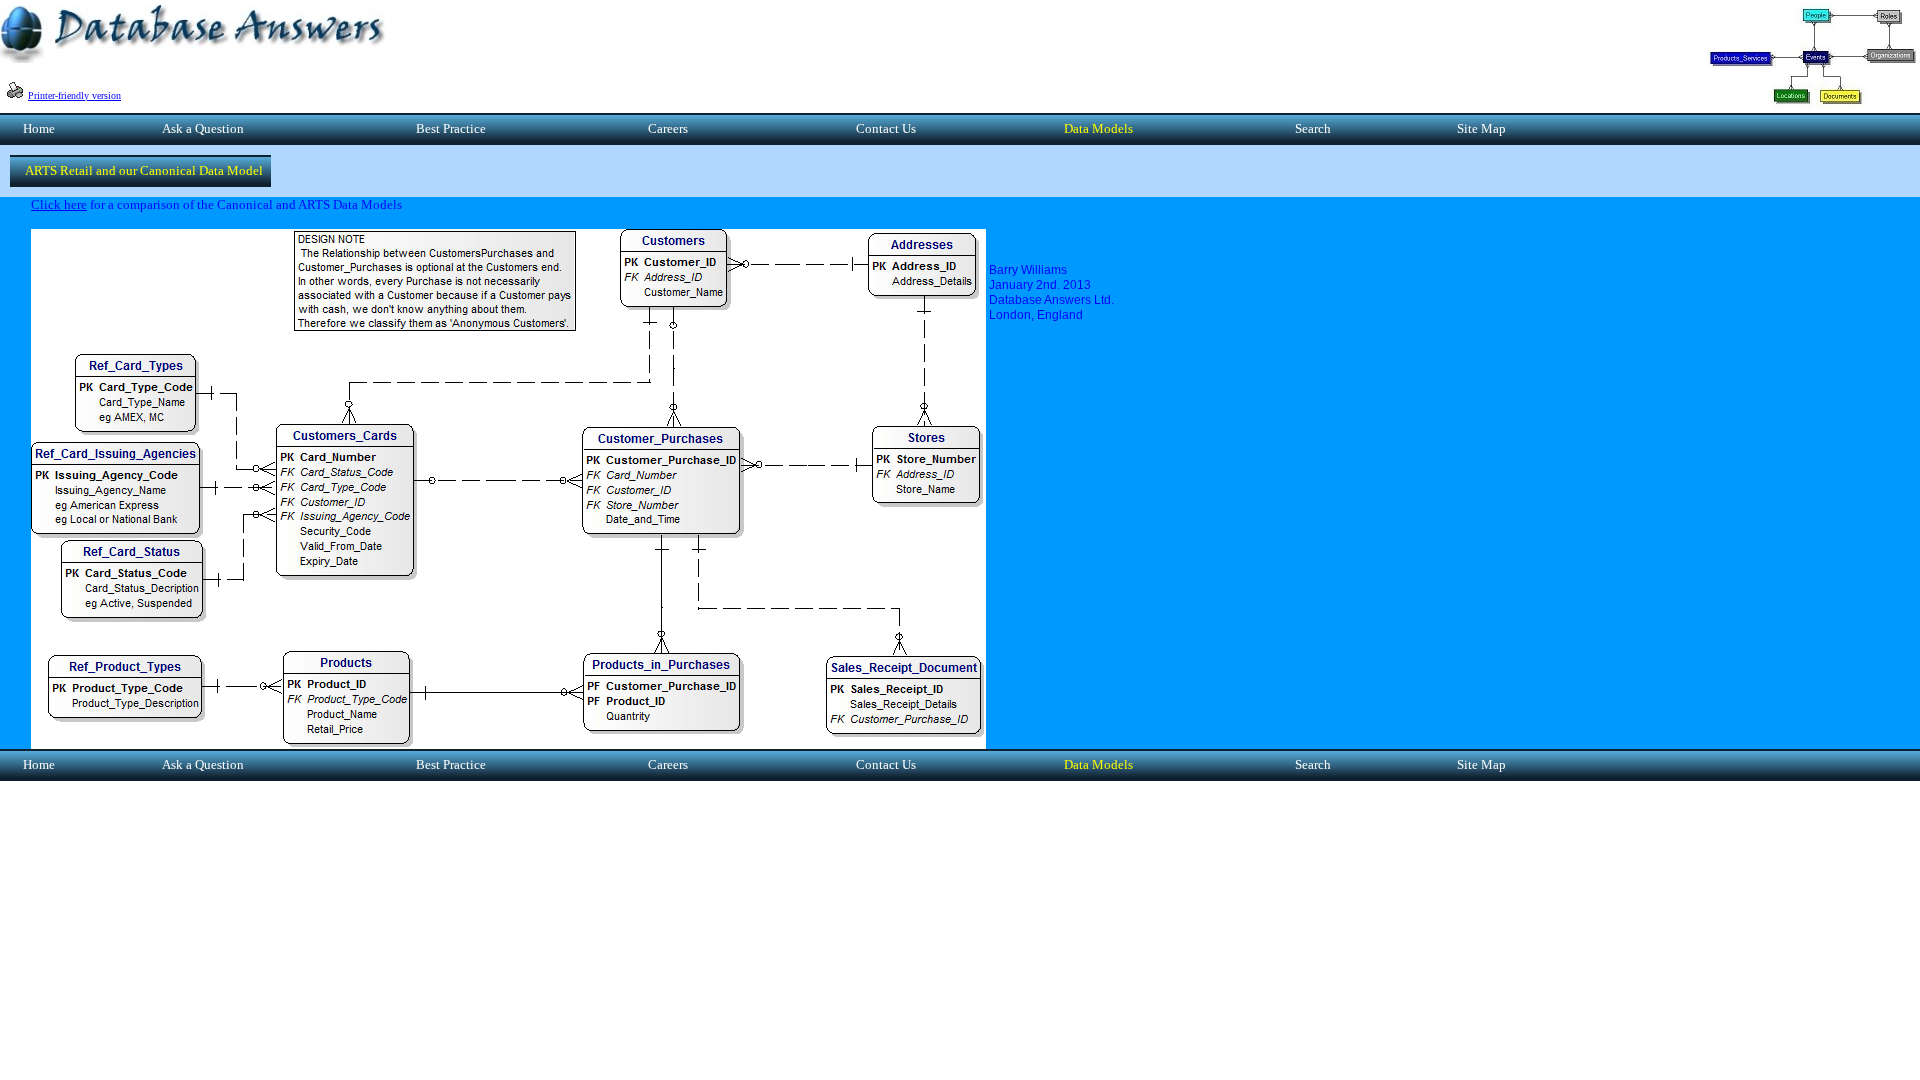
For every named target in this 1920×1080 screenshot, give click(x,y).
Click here (59, 204)
